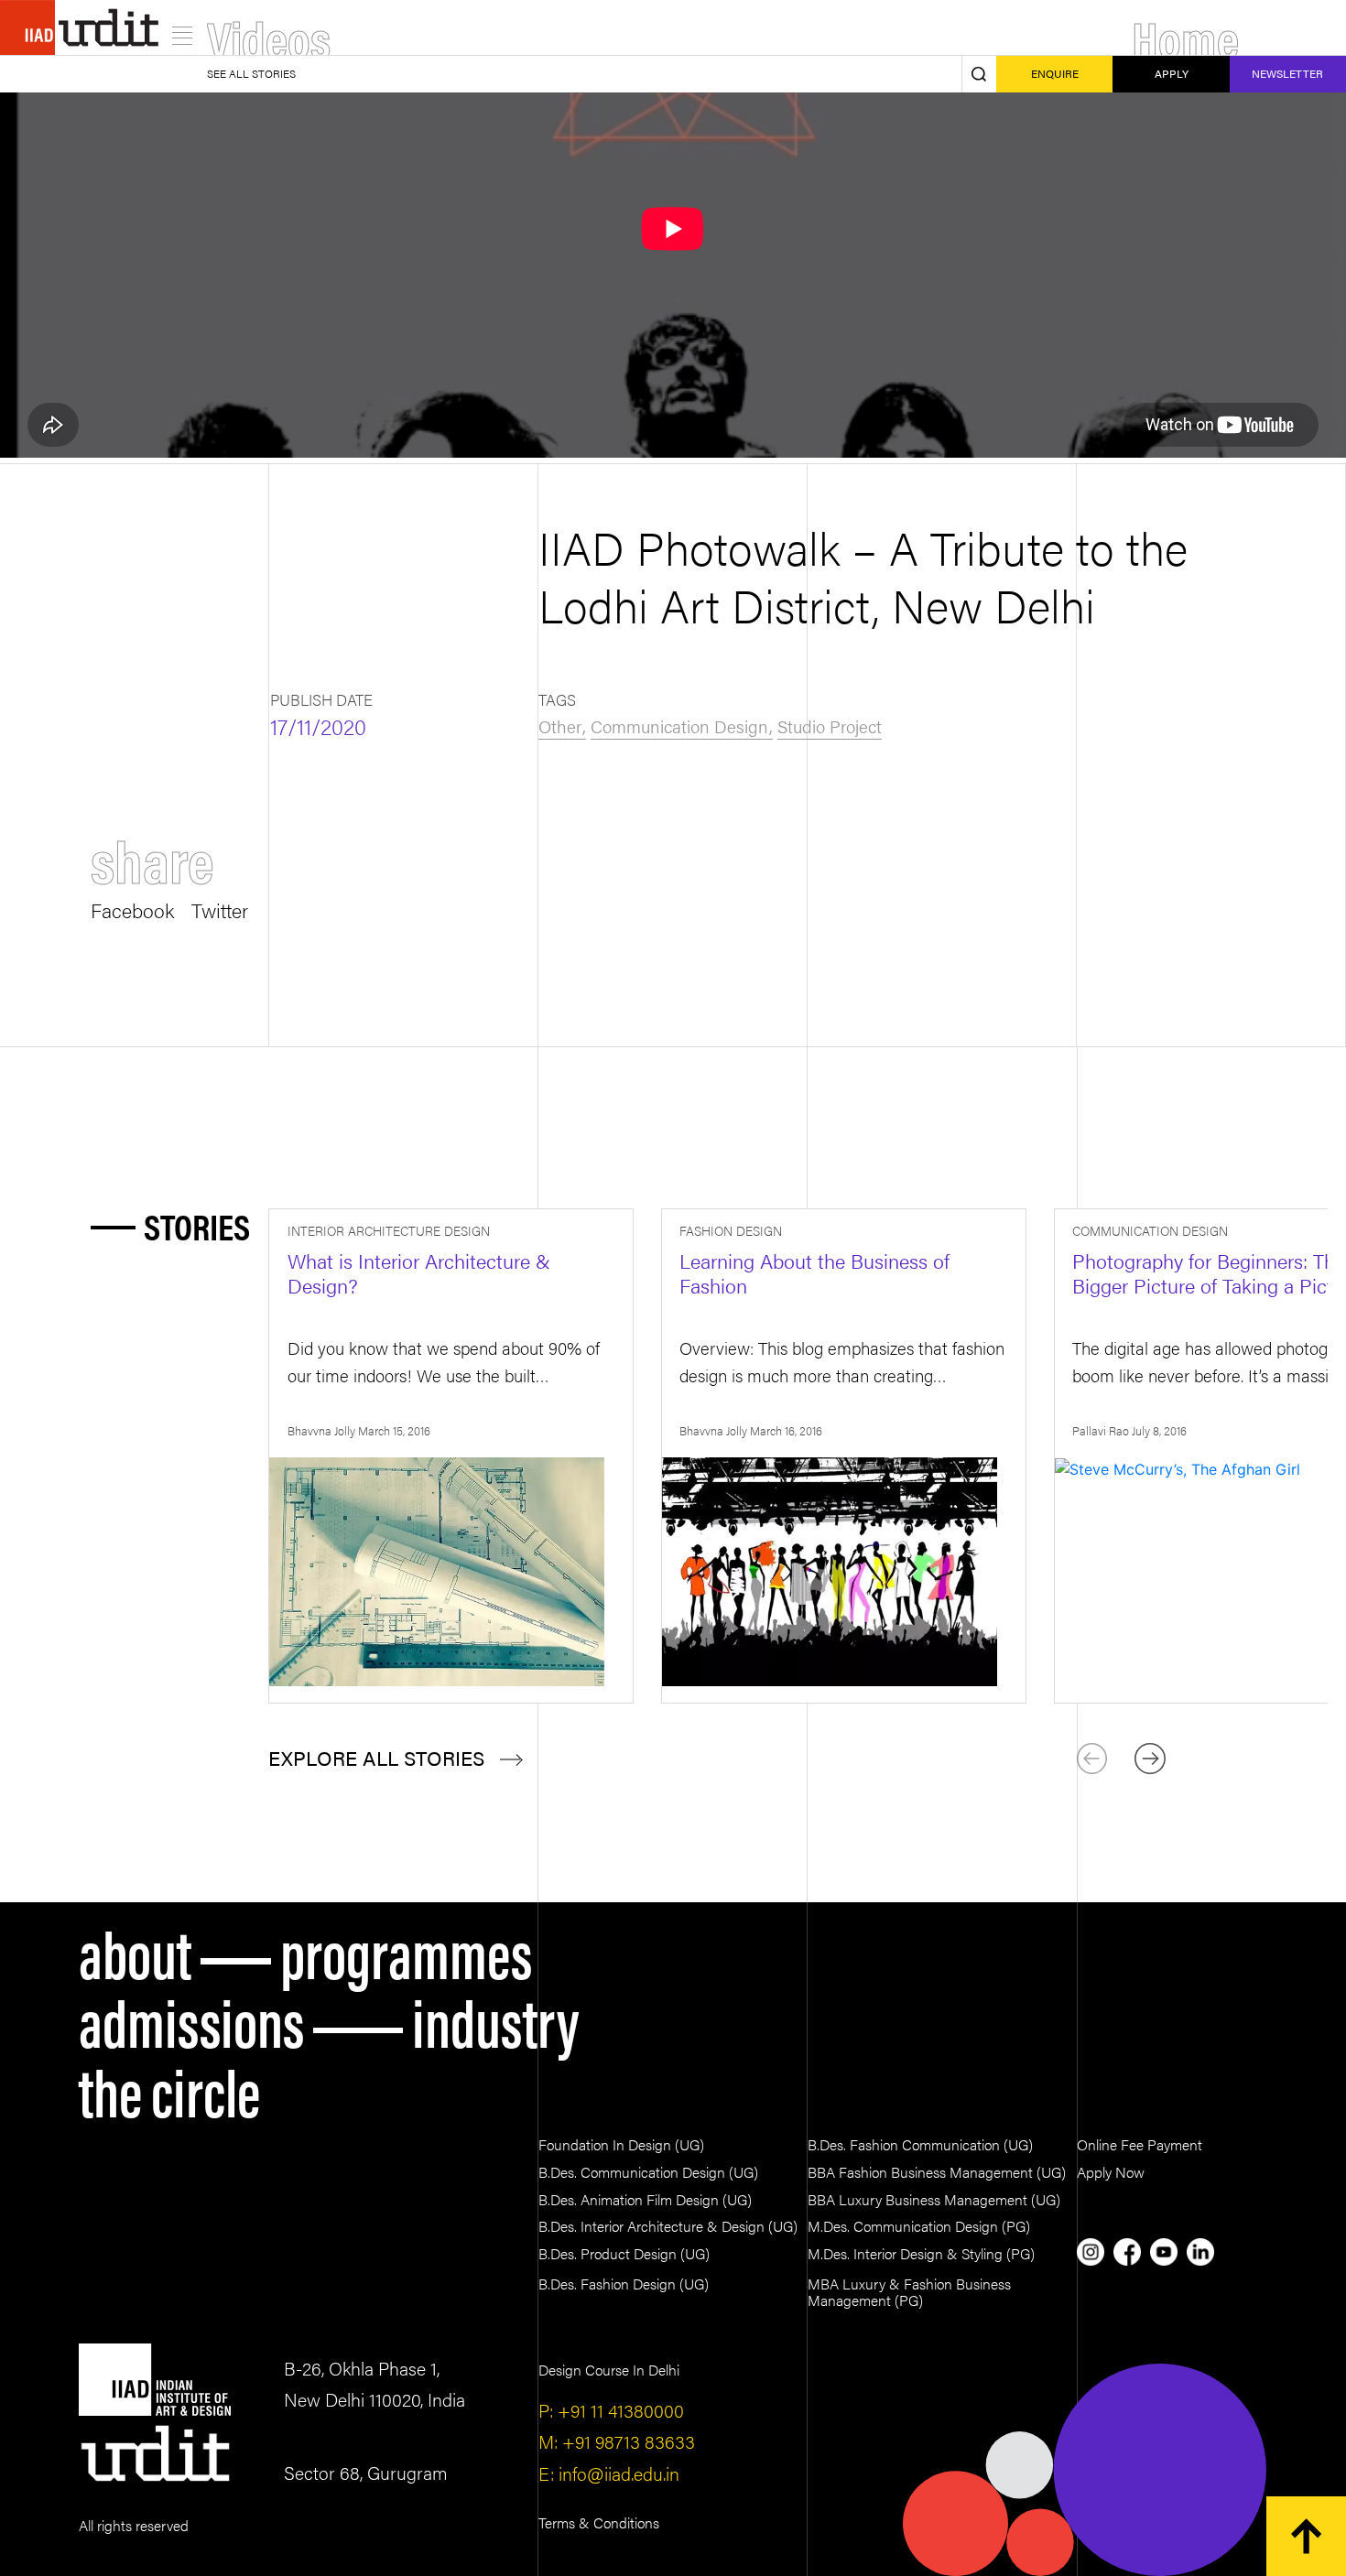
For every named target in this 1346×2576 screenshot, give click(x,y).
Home (1185, 37)
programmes (406, 1950)
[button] (1150, 1759)
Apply (1172, 73)
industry (496, 2019)
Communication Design (679, 726)
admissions (191, 2019)
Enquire (1055, 73)
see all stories (251, 73)
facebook (132, 908)
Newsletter (1287, 73)
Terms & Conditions (599, 2522)
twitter (220, 908)
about (135, 1950)
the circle (169, 2089)
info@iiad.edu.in (617, 2473)
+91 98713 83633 (626, 2441)
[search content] (979, 74)
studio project (830, 726)
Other (560, 726)
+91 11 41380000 (619, 2410)
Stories (197, 1226)
